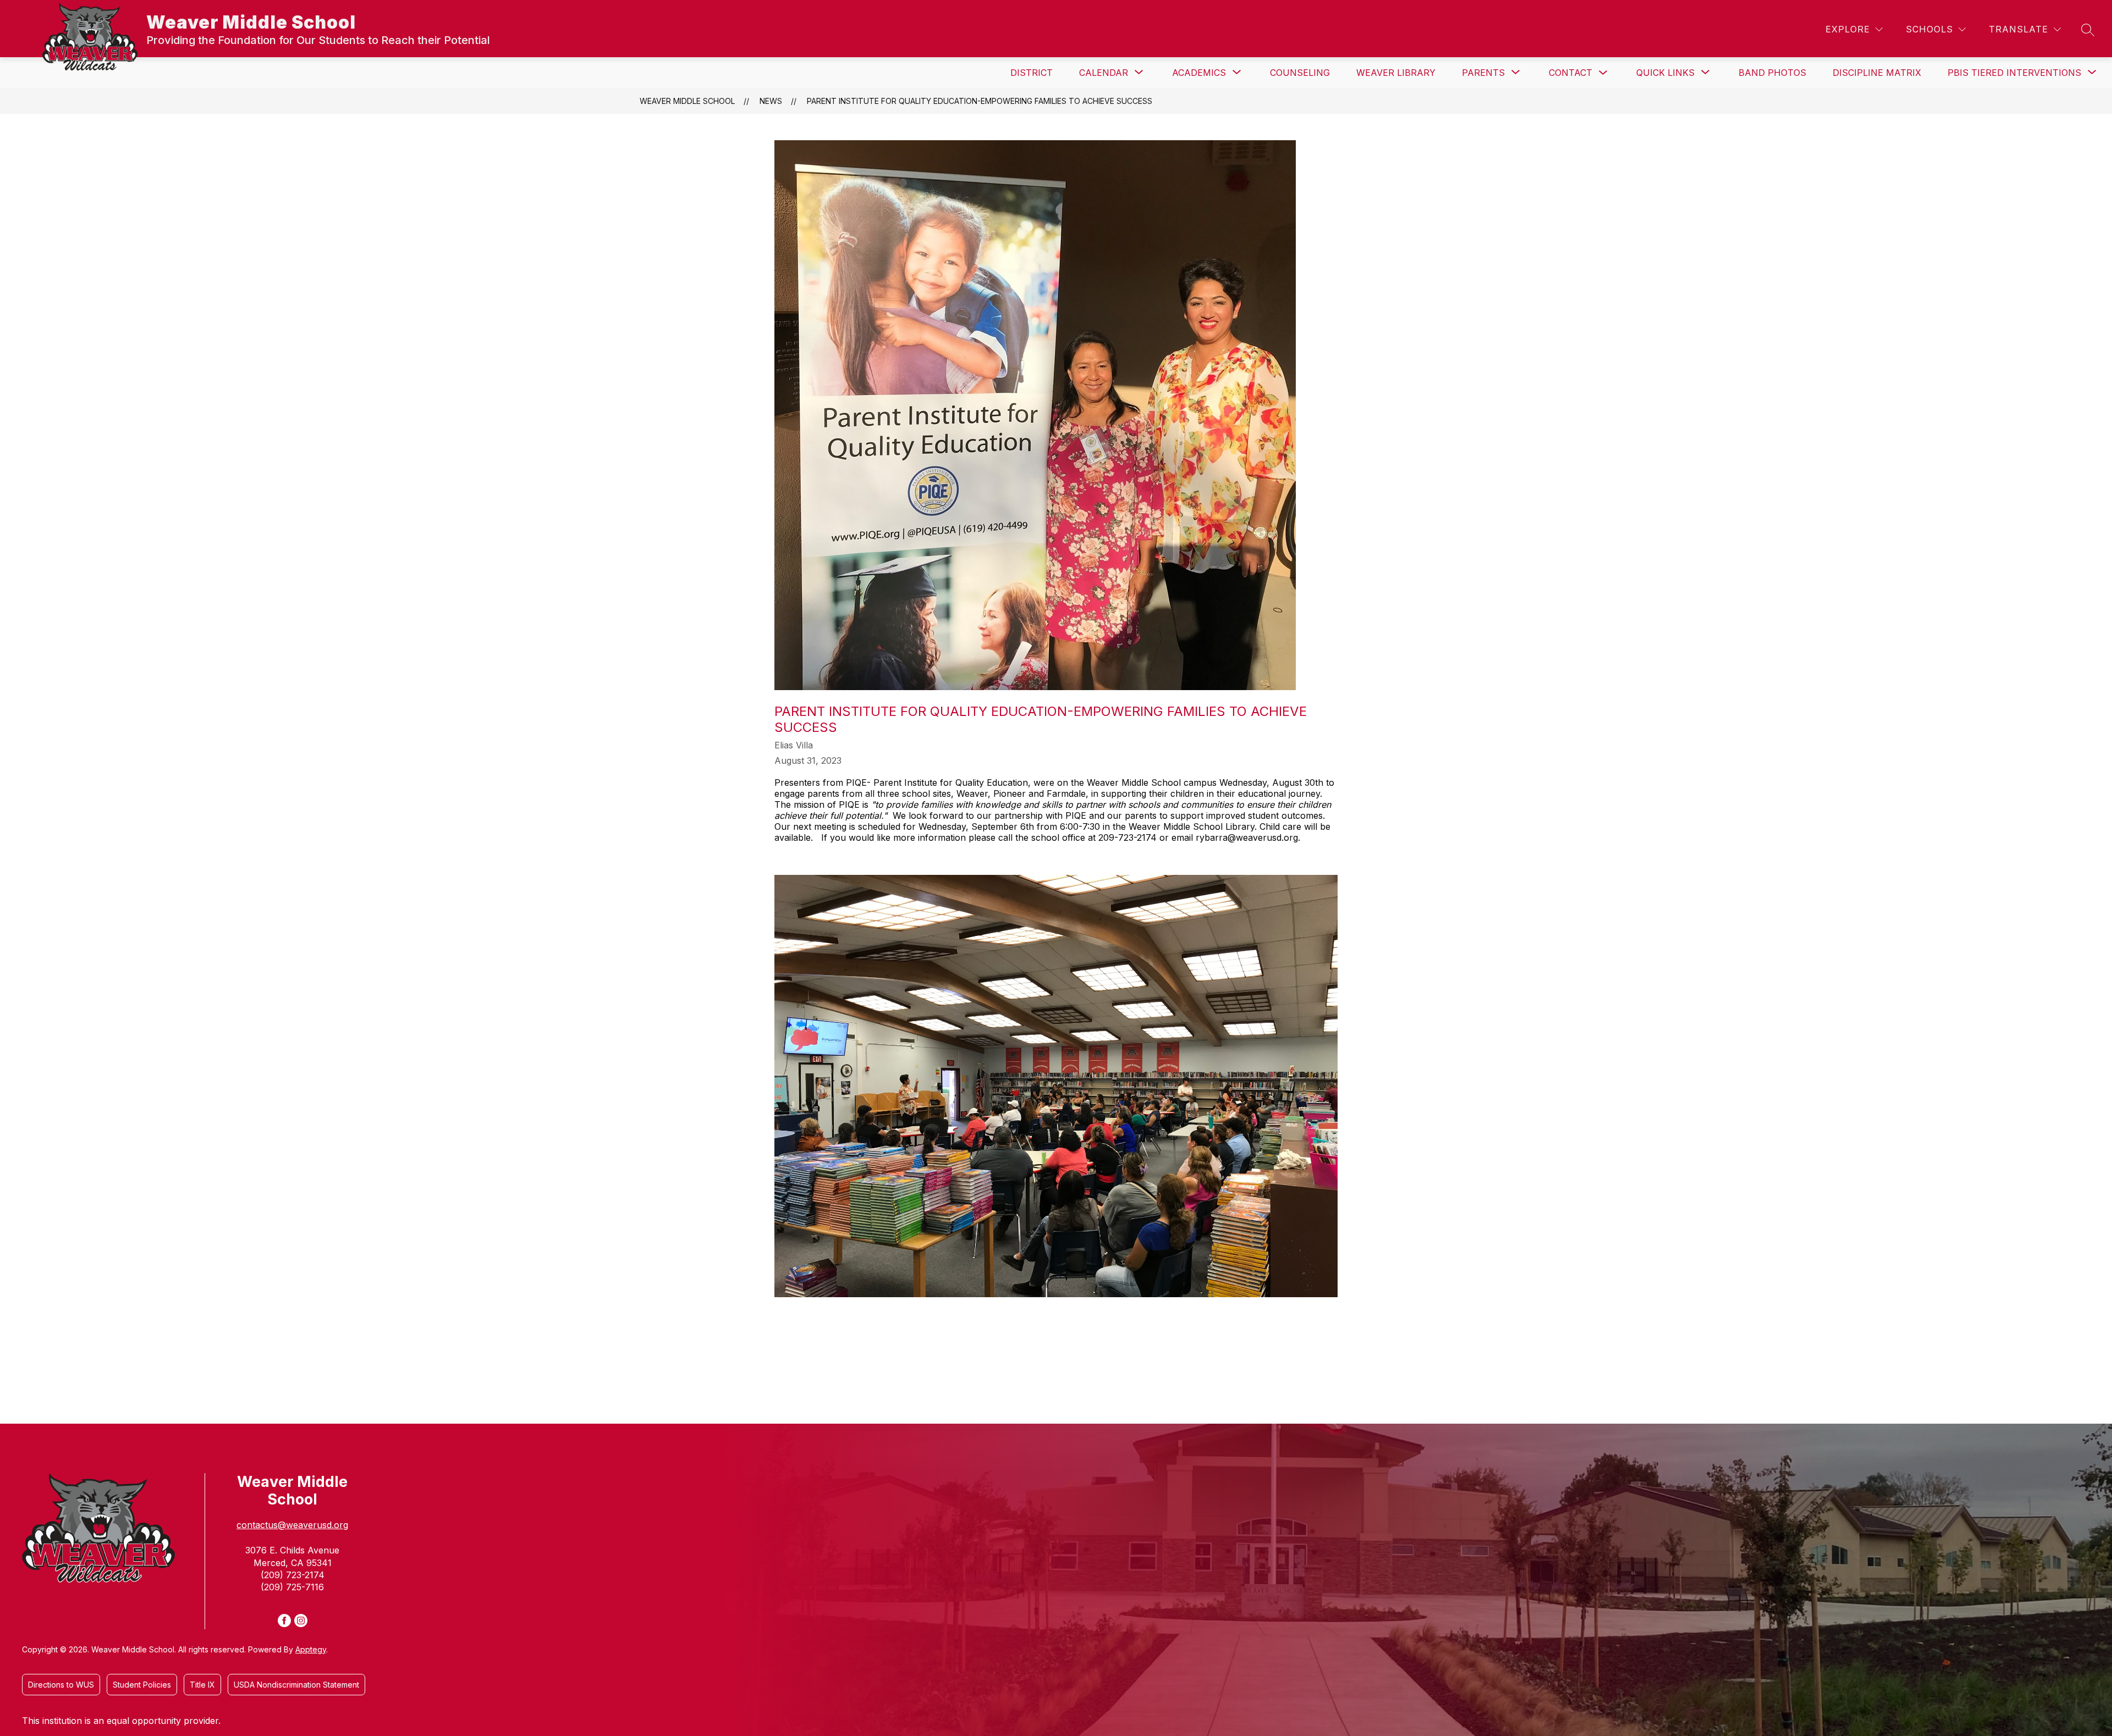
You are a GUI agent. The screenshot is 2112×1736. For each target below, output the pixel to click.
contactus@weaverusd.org (292, 1525)
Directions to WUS (61, 1685)
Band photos (1772, 73)
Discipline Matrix (1877, 73)
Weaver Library (1396, 73)
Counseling (1300, 73)
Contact (1571, 73)
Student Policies (142, 1685)
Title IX (202, 1685)
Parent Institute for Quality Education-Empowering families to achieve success (980, 101)
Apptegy (311, 1649)
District (1032, 73)
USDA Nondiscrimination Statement (296, 1685)
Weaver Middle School (687, 101)
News (771, 101)
